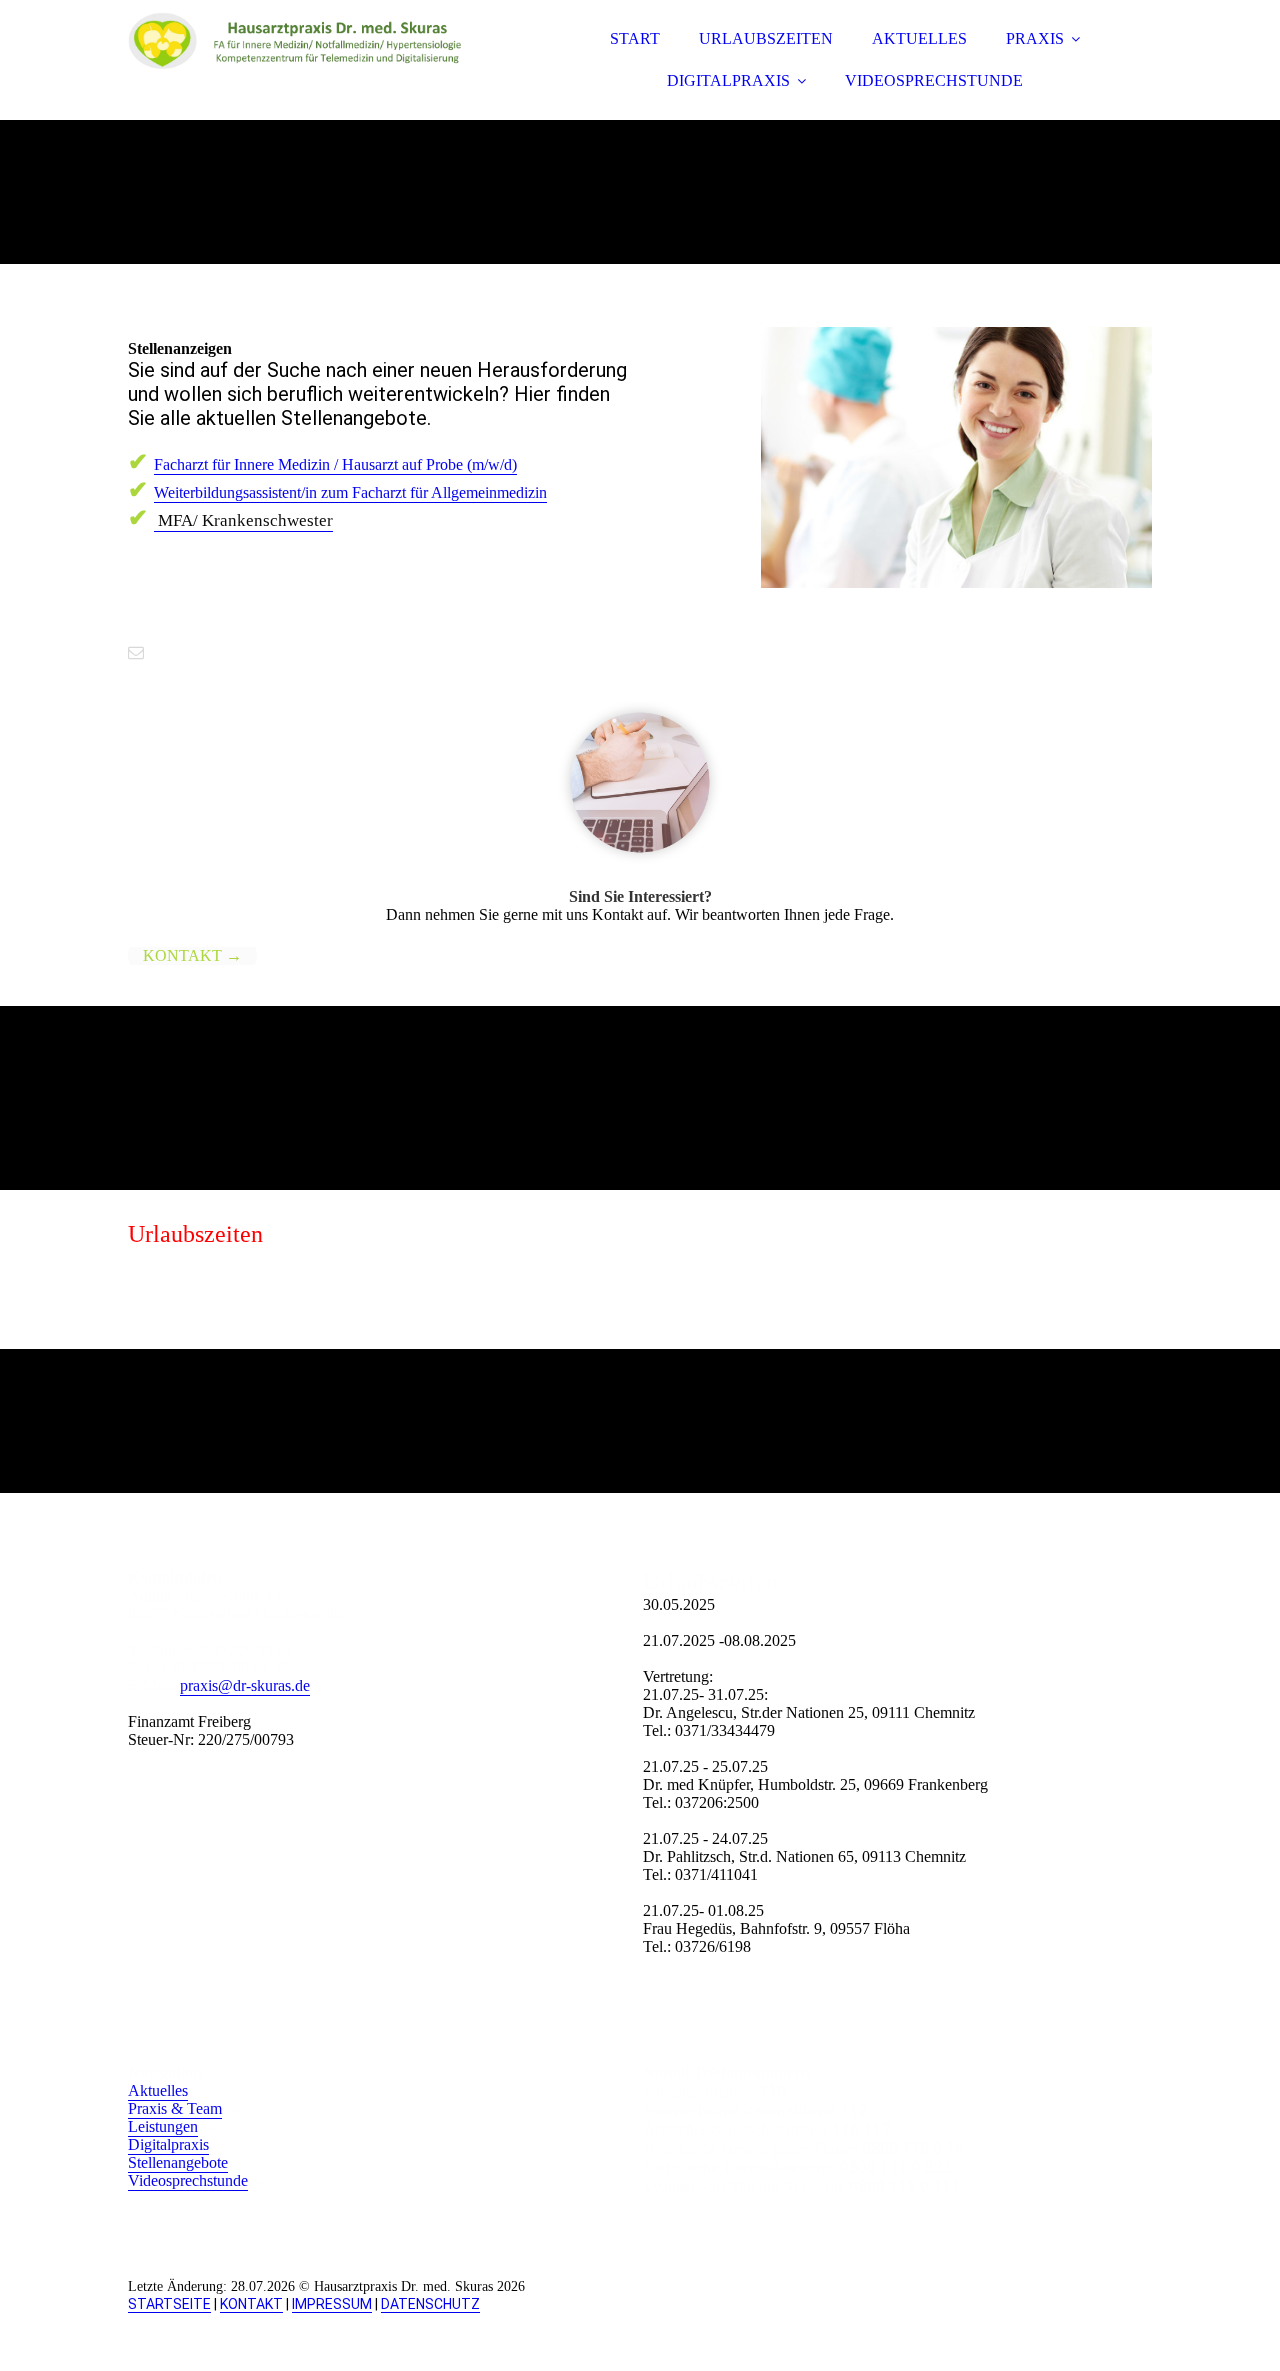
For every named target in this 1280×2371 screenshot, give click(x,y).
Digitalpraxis (168, 2144)
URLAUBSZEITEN (766, 38)
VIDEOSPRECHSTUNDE (934, 80)
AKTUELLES (919, 38)
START (635, 38)
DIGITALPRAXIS (728, 80)
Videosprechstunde (188, 2180)
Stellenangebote (178, 2162)
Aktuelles (158, 2090)
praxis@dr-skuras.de (245, 1685)
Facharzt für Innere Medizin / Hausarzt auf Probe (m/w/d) (335, 464)
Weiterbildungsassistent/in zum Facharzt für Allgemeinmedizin (350, 492)
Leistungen (163, 2126)
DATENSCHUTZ (430, 2304)
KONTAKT (251, 2304)
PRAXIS (1035, 38)
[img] (303, 70)
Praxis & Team (175, 2108)
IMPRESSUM (332, 2304)
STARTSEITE (169, 2304)
